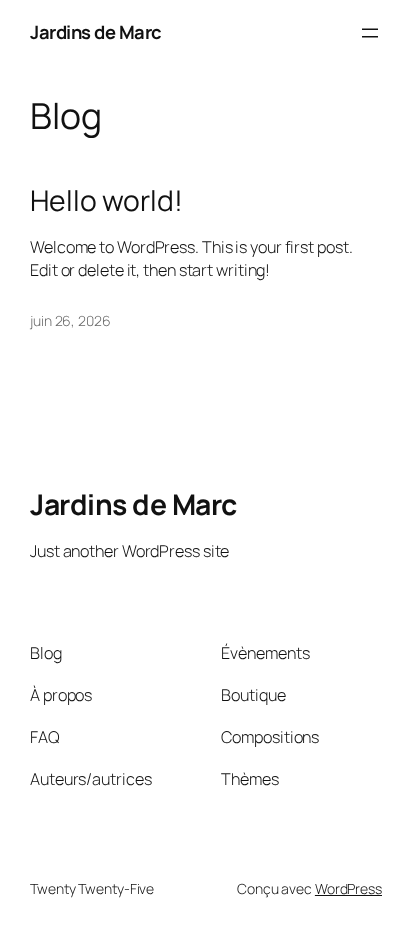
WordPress (348, 888)
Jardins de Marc (96, 32)
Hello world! (106, 201)
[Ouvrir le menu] (370, 33)
